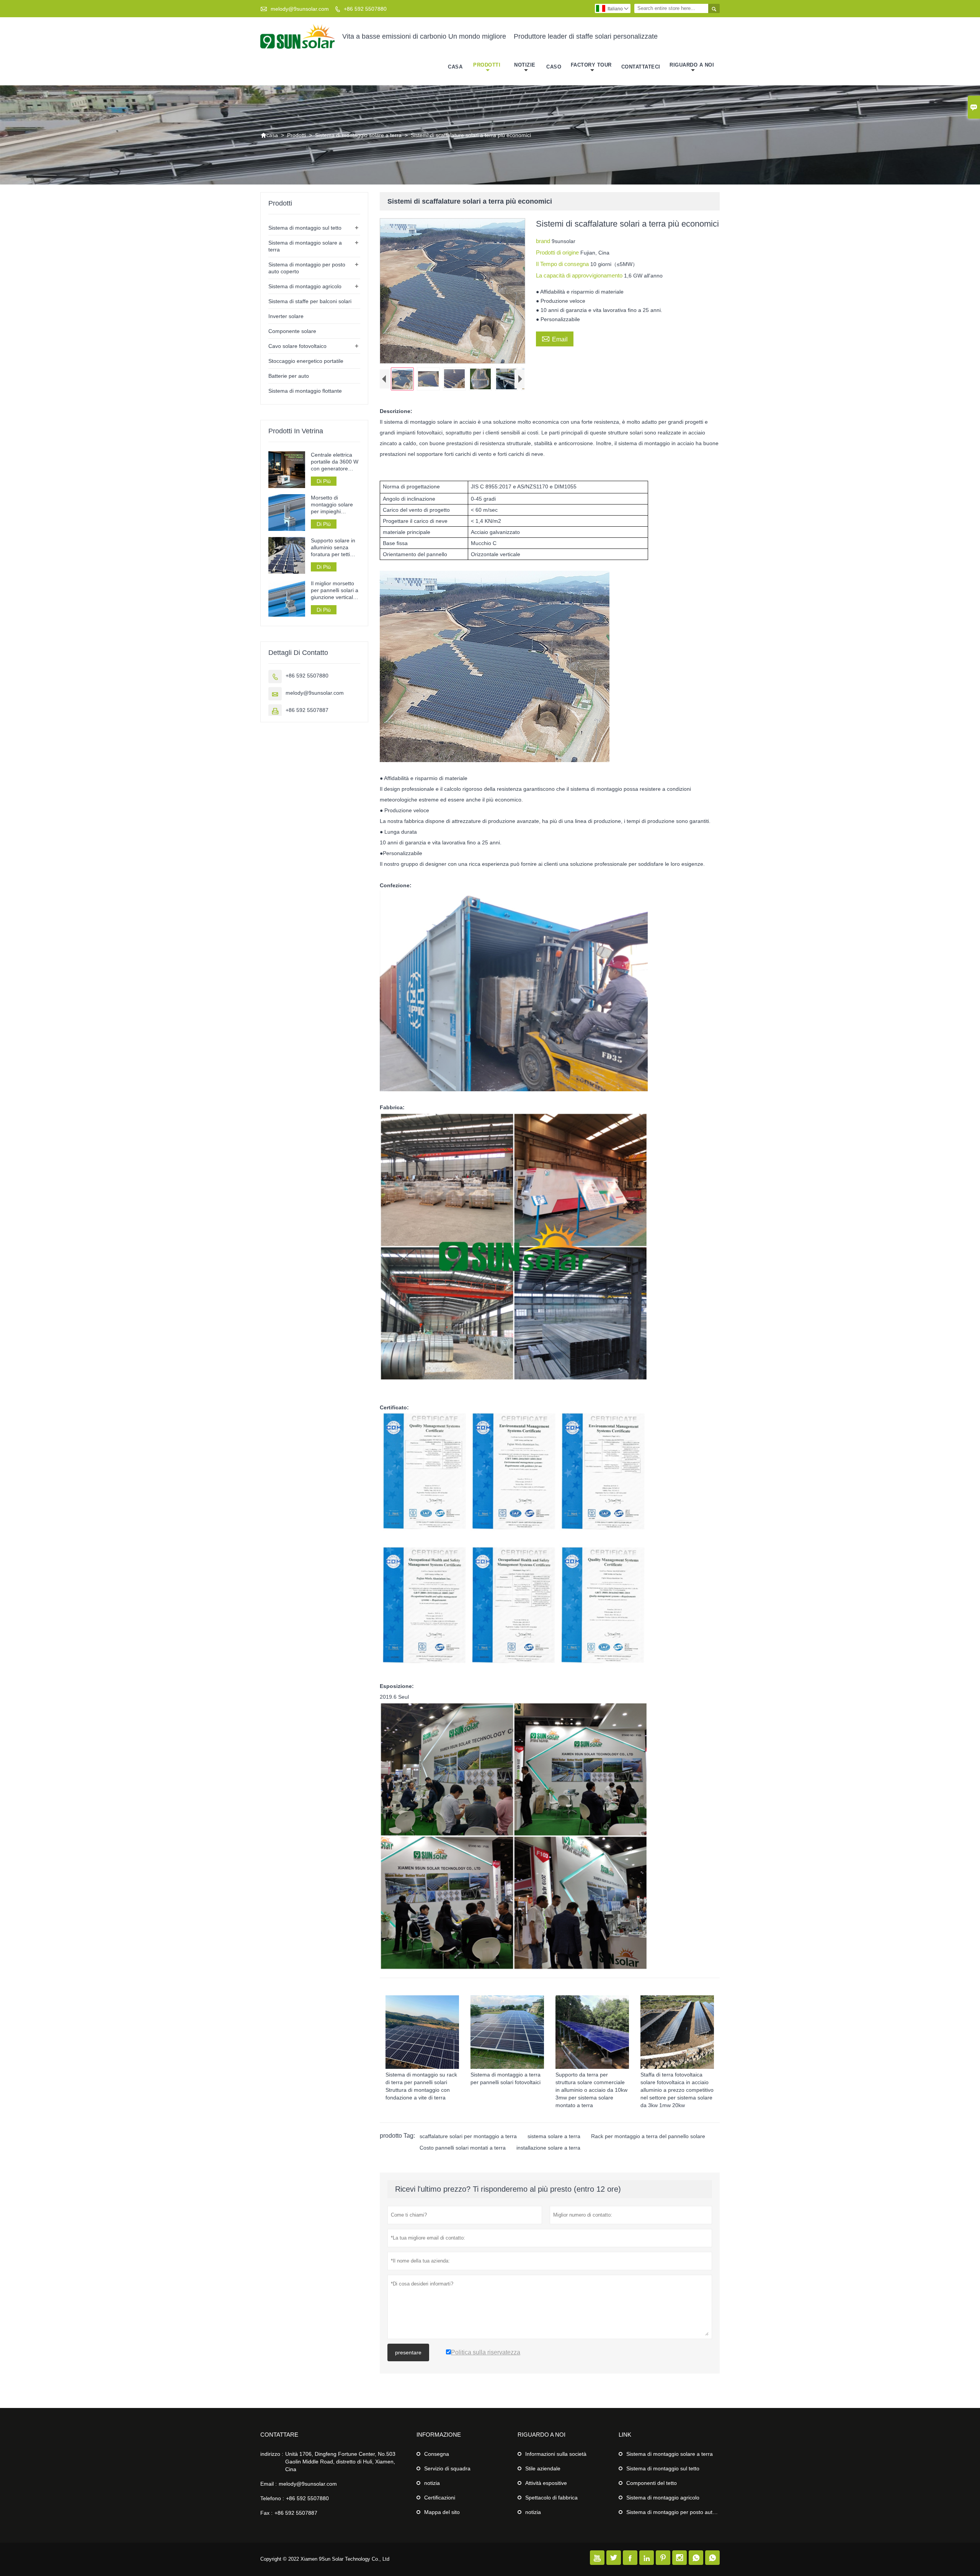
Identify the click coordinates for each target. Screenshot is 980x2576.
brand (544, 241)
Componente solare (292, 331)
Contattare (279, 2435)
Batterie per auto (289, 376)
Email (555, 338)
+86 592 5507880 (365, 9)
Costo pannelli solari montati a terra (463, 2148)
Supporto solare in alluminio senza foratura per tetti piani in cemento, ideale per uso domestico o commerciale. (333, 548)
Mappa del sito (442, 2512)
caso (554, 67)
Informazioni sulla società (556, 2454)
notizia (432, 2483)
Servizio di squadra (447, 2468)
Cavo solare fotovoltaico (297, 346)
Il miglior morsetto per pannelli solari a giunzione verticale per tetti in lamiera (335, 590)
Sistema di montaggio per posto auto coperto (681, 2512)
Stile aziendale (543, 2468)
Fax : (266, 2513)
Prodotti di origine (558, 252)
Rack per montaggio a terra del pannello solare (648, 2136)
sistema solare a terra (554, 2136)
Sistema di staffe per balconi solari (310, 301)
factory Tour (591, 65)
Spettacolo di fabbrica (551, 2498)
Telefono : (272, 2498)
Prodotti (487, 65)
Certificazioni (440, 2498)
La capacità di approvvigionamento (580, 275)
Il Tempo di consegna (563, 264)
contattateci (641, 67)
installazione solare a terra (548, 2148)
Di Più (324, 481)
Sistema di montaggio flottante (305, 391)
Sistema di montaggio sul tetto (305, 228)
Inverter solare (286, 316)
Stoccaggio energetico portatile (306, 361)
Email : (269, 2484)
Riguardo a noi (692, 65)
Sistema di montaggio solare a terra (358, 135)
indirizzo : (272, 2454)
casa (455, 67)
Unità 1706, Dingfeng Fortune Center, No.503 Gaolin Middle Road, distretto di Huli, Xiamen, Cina (340, 2462)
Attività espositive (546, 2483)
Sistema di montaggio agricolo (305, 286)
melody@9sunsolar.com (300, 9)
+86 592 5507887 (307, 710)
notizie (525, 65)
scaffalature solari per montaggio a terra (468, 2136)
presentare (408, 2352)
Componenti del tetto (652, 2483)
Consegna (437, 2454)
